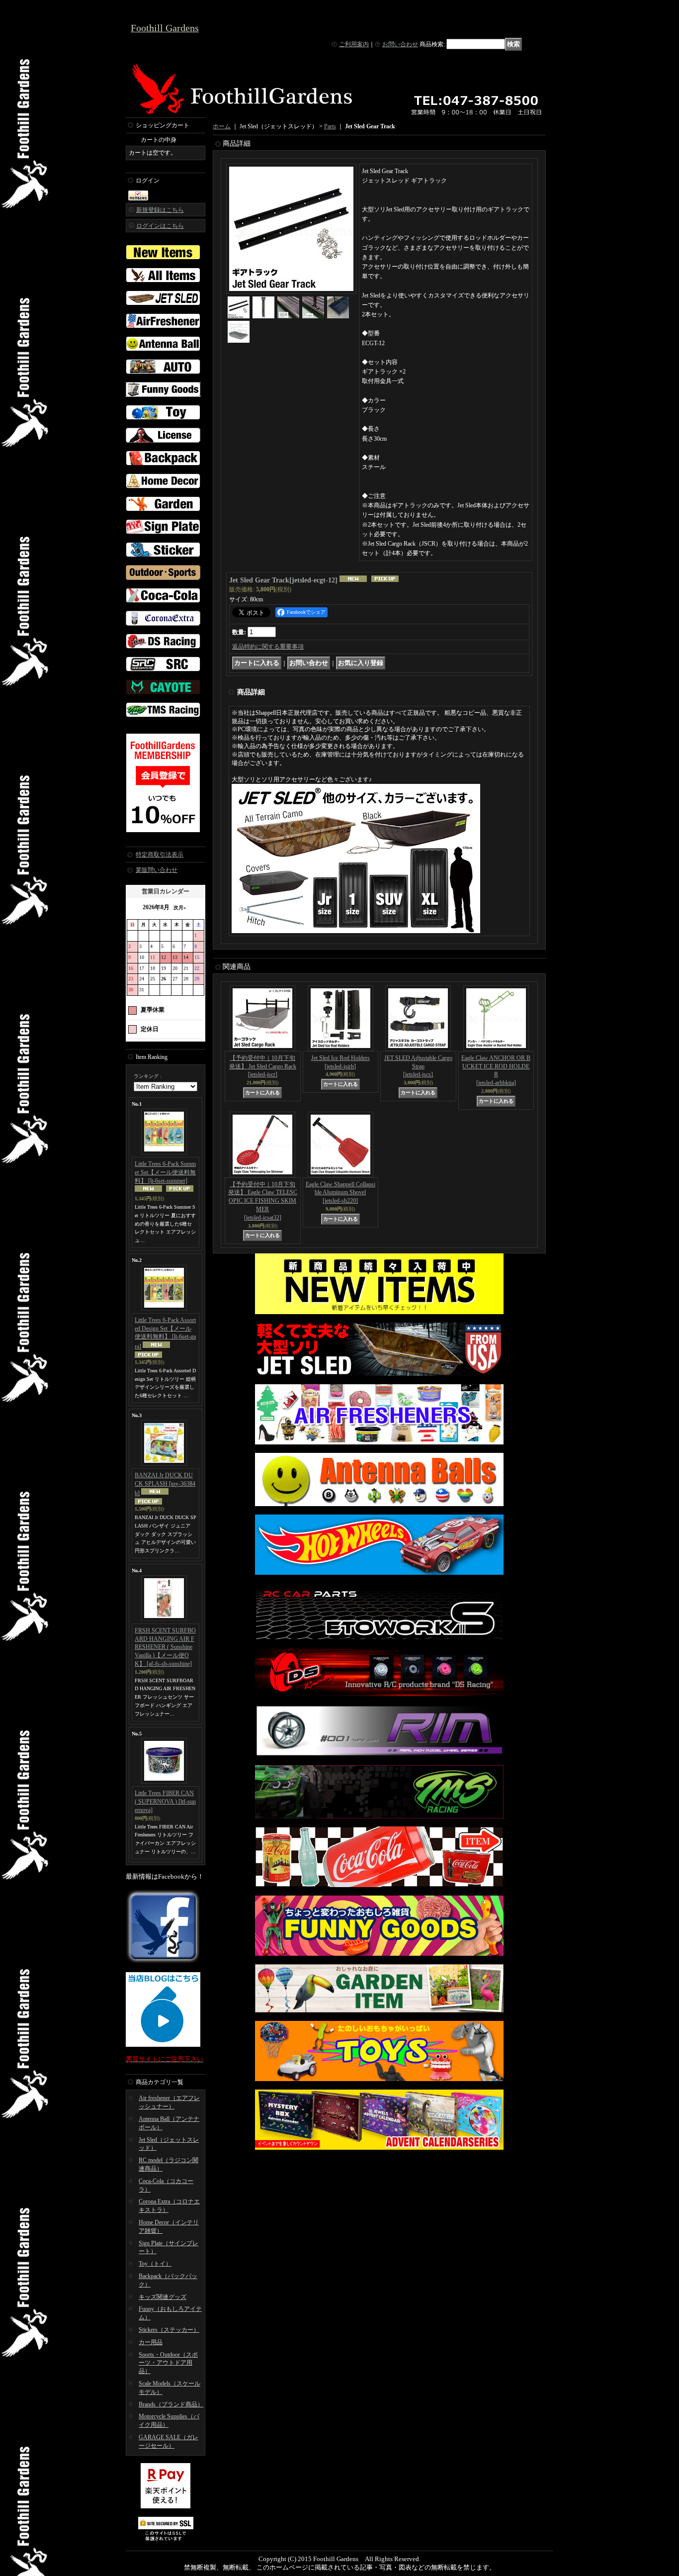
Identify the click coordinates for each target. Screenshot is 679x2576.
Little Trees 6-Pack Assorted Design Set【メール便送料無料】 (165, 1333)
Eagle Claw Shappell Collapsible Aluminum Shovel (340, 1193)
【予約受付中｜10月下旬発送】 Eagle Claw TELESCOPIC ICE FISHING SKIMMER (263, 1201)
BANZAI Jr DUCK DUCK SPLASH (165, 1484)
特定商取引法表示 (160, 855)
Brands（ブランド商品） (171, 2404)
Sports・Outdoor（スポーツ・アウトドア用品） (168, 2363)
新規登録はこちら (160, 210)
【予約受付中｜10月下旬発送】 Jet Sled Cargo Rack (263, 1066)
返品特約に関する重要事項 (268, 647)
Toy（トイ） (155, 2264)
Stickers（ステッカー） (169, 2330)
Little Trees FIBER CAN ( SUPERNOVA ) (165, 1802)
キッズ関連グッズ (163, 2297)
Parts (330, 126)
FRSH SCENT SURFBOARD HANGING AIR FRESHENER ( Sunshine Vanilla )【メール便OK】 (165, 1647)
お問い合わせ (400, 44)
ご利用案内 (354, 44)
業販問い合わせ (157, 870)
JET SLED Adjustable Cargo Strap (418, 1066)
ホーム (222, 126)
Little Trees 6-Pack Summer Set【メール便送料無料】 (165, 1172)
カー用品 (151, 2342)
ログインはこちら (160, 226)
